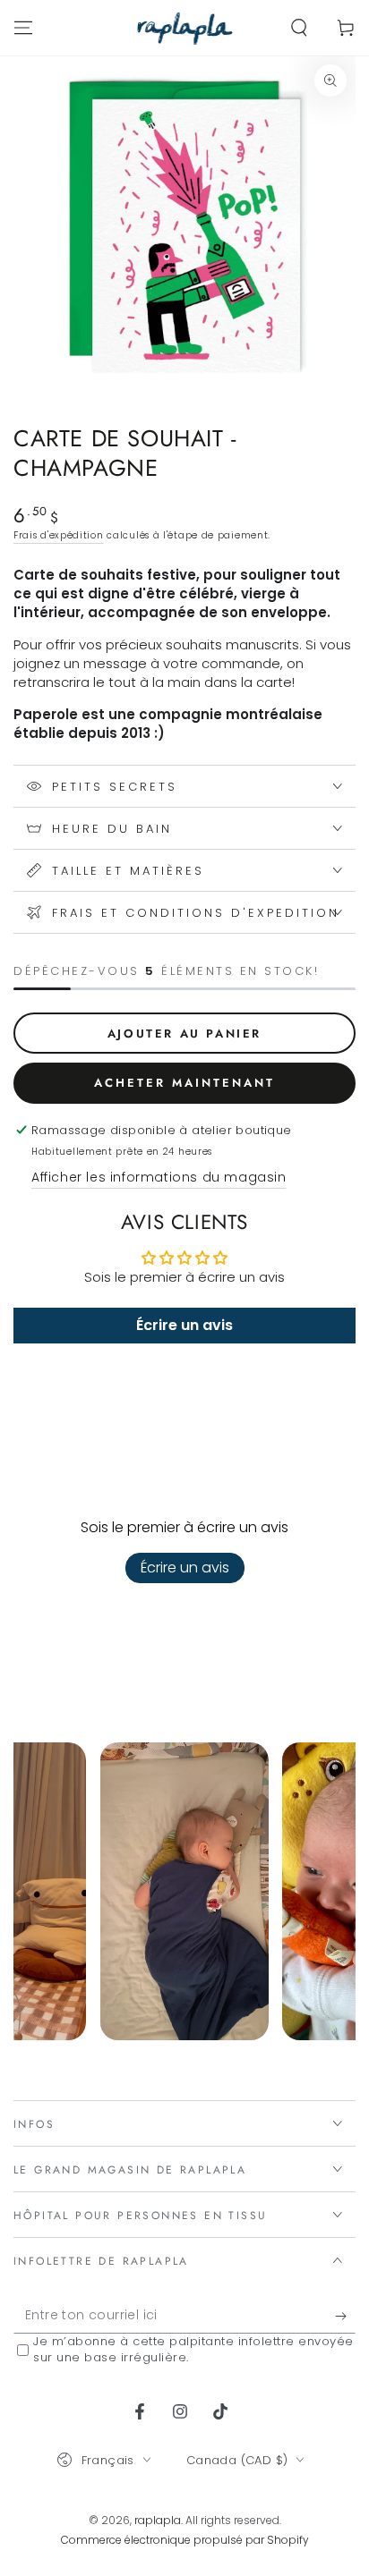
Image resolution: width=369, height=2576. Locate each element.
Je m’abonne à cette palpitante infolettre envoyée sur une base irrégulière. (193, 2350)
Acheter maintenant (184, 1083)
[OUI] (345, 2316)
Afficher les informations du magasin (159, 1177)
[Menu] (23, 28)
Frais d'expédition (59, 535)
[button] (299, 28)
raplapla (158, 2520)
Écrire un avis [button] (184, 1325)
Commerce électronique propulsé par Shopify (185, 2540)
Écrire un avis (185, 1568)
